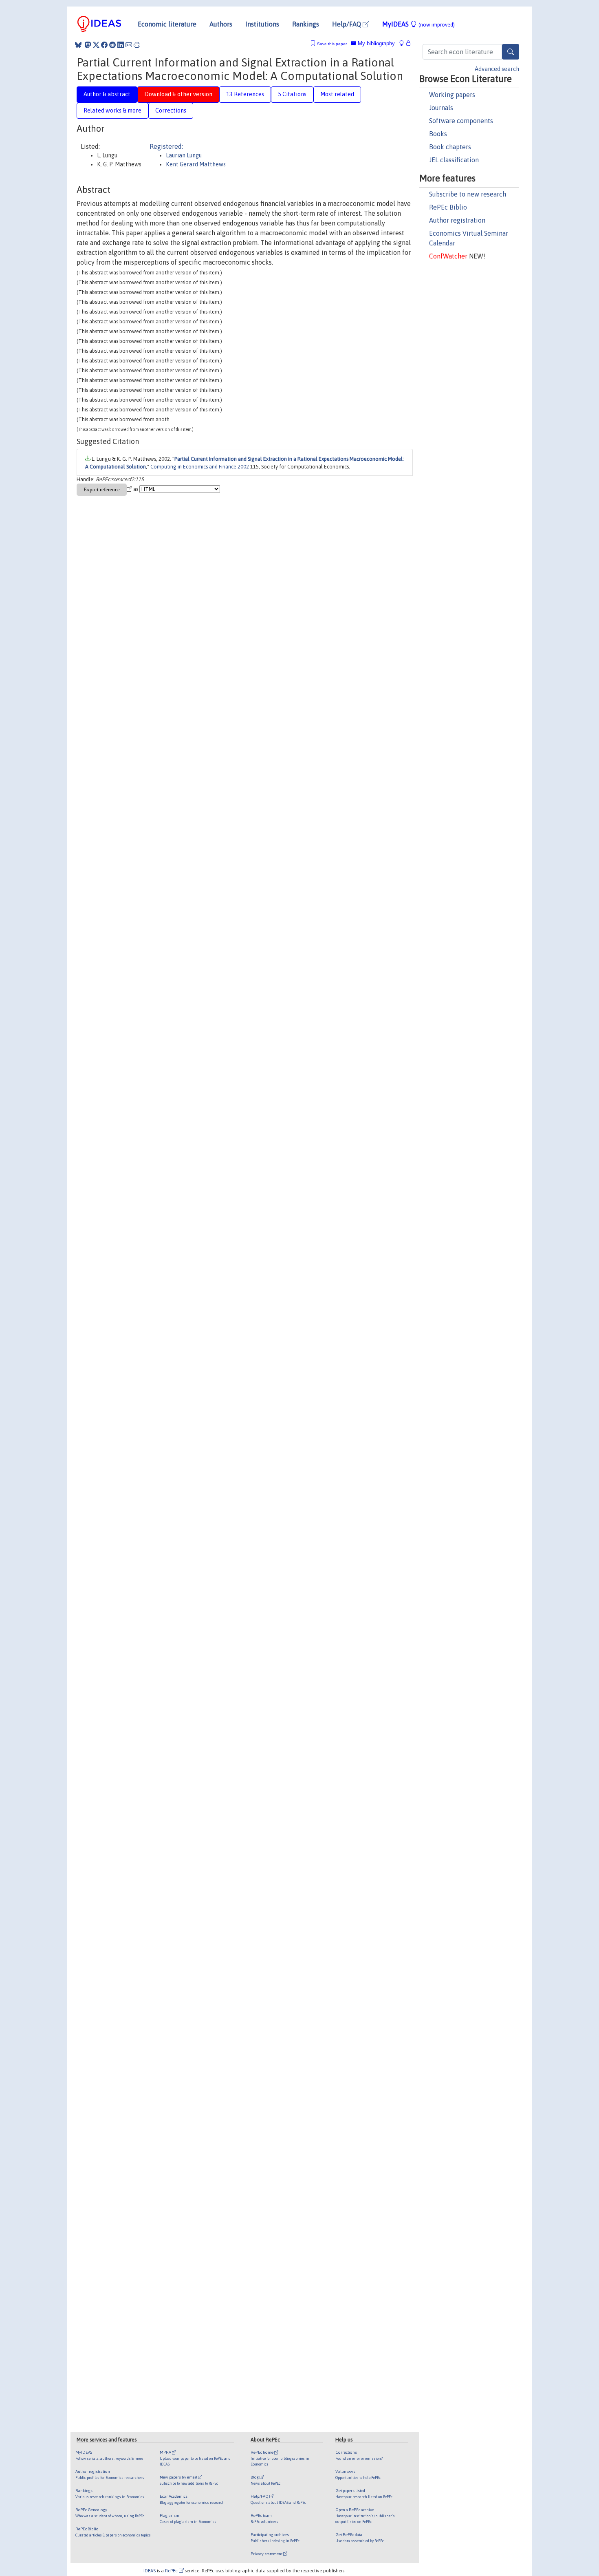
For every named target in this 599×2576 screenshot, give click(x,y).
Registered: (166, 146)
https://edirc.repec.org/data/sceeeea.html (280, 2353)
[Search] (511, 52)
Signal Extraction (227, 2135)
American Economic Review (309, 735)
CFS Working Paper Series (301, 1686)
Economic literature (167, 24)
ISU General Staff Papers (366, 1847)
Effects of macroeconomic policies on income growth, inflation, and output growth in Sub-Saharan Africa (267, 1485)
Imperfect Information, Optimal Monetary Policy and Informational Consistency (284, 1181)
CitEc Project (161, 1112)
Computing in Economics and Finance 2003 (317, 1640)
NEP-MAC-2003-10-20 (115, 2203)
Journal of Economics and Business (122, 1443)
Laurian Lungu (184, 155)
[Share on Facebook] (104, 45)
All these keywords (345, 2135)
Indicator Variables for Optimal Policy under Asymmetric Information (271, 1794)
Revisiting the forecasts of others (211, 1389)
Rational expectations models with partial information (271, 851)
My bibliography (375, 43)
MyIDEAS (418, 24)
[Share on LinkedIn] (121, 45)
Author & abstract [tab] (107, 94)
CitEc (88, 2301)
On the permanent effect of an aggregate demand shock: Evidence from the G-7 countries (253, 1932)
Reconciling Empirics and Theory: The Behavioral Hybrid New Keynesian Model (183, 1964)
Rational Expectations (105, 2135)
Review (375, 1988)
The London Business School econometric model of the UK (333, 996)
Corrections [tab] (171, 110)
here (303, 2279)
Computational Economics (144, 1517)
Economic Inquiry (307, 1872)
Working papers (452, 95)
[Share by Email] (129, 45)
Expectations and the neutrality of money (191, 784)
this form (327, 2301)
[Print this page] (137, 45)
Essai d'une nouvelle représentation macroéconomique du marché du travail (225, 2083)
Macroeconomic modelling (285, 2135)
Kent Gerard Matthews (196, 164)
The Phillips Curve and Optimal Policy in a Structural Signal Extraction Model (237, 971)
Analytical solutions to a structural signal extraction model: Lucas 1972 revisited (241, 826)
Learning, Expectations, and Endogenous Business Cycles (250, 1364)
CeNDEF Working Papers (260, 2037)
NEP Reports (203, 2188)
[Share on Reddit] (112, 45)
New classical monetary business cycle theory (187, 1739)
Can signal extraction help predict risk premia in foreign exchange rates (226, 1256)
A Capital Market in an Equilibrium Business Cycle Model (203, 911)
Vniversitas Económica (294, 1964)
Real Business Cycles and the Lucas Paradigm (237, 1872)
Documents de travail (332, 2083)
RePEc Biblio (448, 207)
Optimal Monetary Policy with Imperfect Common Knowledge (213, 1640)
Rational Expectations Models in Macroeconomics (197, 1584)
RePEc (172, 2570)
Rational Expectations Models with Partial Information (245, 882)
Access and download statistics (112, 2233)
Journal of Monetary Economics (362, 826)
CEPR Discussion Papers (300, 1663)
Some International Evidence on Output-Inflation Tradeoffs (213, 735)
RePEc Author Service (368, 2323)
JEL (81, 2148)
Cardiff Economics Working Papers (248, 646)
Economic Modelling (232, 606)
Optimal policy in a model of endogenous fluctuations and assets (198, 1534)
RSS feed (223, 1112)
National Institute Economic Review (335, 710)
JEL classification (454, 160)
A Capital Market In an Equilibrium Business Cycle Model (213, 942)
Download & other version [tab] (178, 94)
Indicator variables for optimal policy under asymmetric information (273, 1764)
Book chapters (450, 147)
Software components (461, 121)
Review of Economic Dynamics (355, 971)
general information (265, 2264)
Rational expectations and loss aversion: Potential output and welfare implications (285, 1461)
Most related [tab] (337, 94)
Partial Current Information (168, 2135)
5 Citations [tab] (292, 94)
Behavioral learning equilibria (200, 2013)
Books (438, 134)
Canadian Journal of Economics (292, 1304)
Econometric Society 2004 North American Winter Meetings (333, 1710)
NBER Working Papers (291, 942)
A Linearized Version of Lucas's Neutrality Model (204, 1304)
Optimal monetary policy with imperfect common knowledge (205, 1609)
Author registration (457, 220)
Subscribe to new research (468, 194)
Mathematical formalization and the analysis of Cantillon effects (228, 1559)
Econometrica (280, 911)
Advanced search (497, 69)
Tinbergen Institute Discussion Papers (275, 2060)
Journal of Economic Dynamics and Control (333, 759)
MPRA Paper (326, 1364)
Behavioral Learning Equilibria (204, 2037)
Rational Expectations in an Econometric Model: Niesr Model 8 (227, 710)
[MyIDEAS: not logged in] (404, 43)
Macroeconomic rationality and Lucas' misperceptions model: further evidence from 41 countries (286, 1436)
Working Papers (314, 882)
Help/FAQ (347, 24)
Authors (221, 24)
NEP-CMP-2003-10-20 (114, 2196)
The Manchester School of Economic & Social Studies (172, 808)
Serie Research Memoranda (329, 1559)
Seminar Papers (356, 1818)
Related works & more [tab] (112, 110)
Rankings (306, 24)
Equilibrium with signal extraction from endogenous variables (218, 759)
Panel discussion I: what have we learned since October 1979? (298, 1988)
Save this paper (332, 44)
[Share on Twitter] (96, 45)
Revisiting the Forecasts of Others (218, 1413)
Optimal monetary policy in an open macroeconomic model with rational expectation (245, 1847)
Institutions (262, 24)
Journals (441, 108)
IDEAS (150, 2570)
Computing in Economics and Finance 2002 (200, 467)
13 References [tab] (245, 94)
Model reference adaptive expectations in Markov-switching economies (274, 1206)
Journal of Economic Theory (269, 784)
